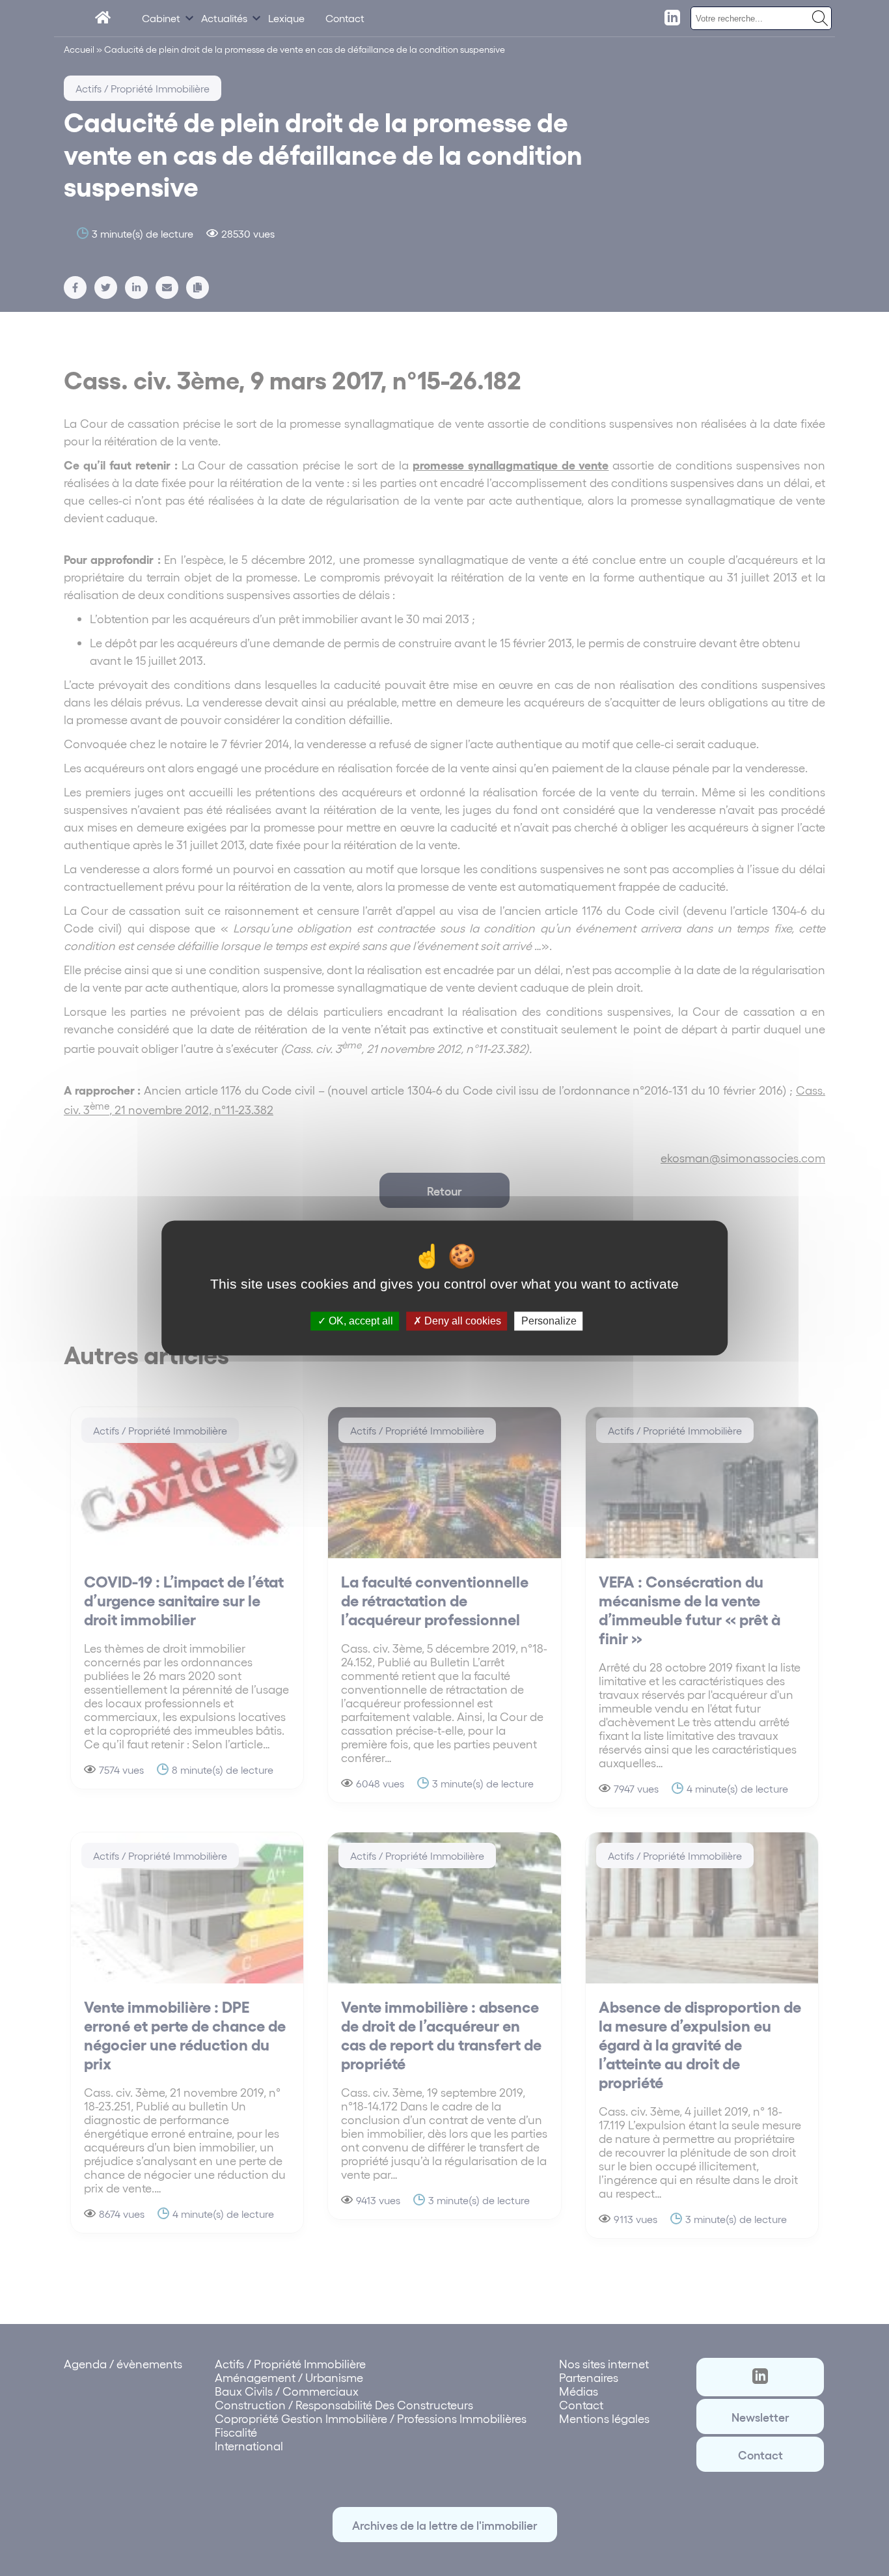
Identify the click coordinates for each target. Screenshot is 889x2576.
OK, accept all (360, 1321)
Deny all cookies (461, 1321)
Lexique (286, 18)
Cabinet (161, 18)
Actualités (224, 18)
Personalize (549, 1321)
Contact (345, 18)
